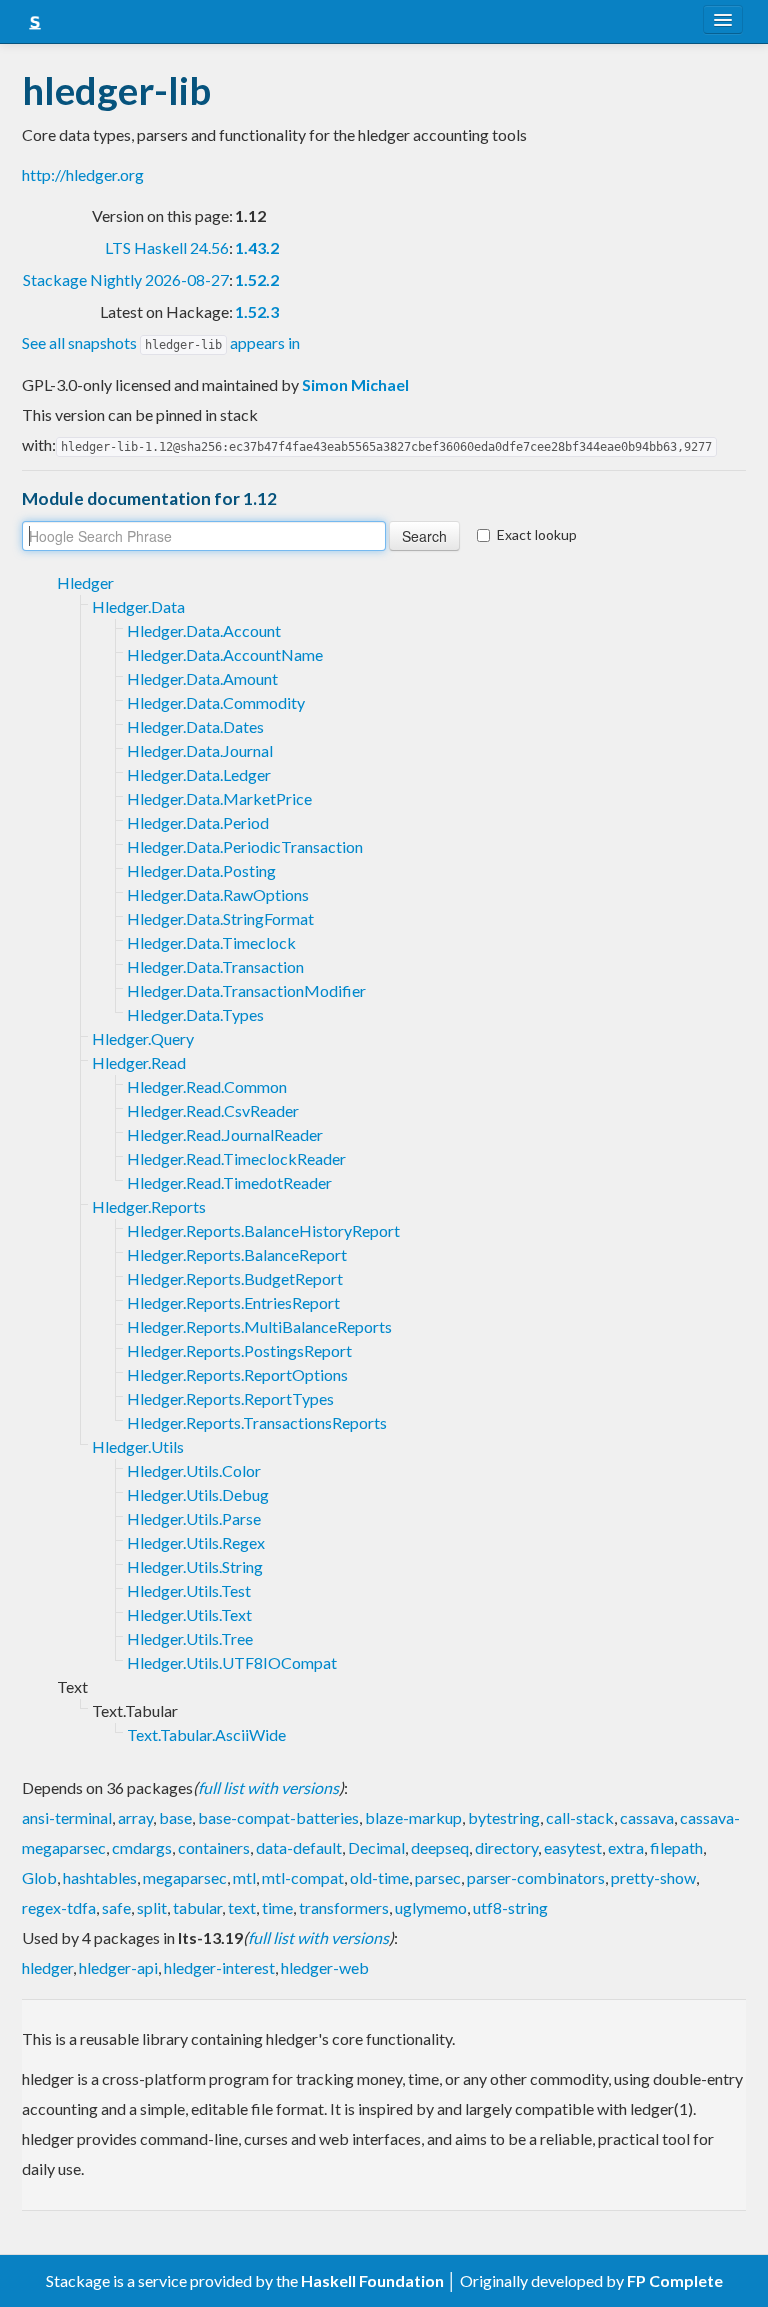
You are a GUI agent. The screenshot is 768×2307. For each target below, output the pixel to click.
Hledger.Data (138, 606)
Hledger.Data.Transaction (215, 966)
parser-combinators (536, 1877)
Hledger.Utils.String (195, 1566)
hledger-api (118, 1967)
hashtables (100, 1877)
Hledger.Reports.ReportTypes (230, 1398)
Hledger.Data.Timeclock (211, 942)
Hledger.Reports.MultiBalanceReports (259, 1326)
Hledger (85, 582)
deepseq (440, 1847)
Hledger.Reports (149, 1206)
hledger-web (325, 1967)
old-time (379, 1877)
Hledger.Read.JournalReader (225, 1134)
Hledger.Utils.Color (194, 1470)
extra (626, 1847)
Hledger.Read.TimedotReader (229, 1182)
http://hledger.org (83, 174)
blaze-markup (413, 1817)
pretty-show (653, 1877)
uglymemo (431, 1907)
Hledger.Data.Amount (202, 678)
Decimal (376, 1847)
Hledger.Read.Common (207, 1086)
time (277, 1907)
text (242, 1907)
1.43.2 (257, 247)
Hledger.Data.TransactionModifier (246, 990)
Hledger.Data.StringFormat (220, 918)
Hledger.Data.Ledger (199, 774)
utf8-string (510, 1907)
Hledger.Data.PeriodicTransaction (245, 846)
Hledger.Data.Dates (195, 726)
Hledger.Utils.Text (189, 1614)
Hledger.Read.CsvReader (213, 1110)
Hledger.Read (139, 1062)
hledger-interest (219, 1967)
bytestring (504, 1817)
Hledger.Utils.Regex (196, 1542)
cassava (647, 1817)
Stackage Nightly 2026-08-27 (126, 279)
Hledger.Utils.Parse (194, 1518)
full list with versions (268, 1787)
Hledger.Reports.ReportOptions (237, 1374)
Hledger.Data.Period (198, 822)
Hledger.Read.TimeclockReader (236, 1158)
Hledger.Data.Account (204, 630)
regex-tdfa (59, 1907)
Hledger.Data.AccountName (225, 654)
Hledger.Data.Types (195, 1014)
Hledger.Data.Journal (200, 750)
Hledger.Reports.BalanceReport (237, 1254)
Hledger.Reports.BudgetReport (235, 1278)
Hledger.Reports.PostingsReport (239, 1350)
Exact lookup (537, 534)
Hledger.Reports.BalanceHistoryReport (263, 1230)
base (175, 1817)
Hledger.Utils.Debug (198, 1494)
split (152, 1907)
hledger (47, 1967)
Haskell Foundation (372, 2280)
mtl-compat (303, 1877)
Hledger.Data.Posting (201, 870)
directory (506, 1847)
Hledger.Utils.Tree (190, 1638)
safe (116, 1907)
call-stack (580, 1817)
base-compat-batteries (278, 1817)
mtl (244, 1877)
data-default (299, 1847)
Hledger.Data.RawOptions (218, 894)
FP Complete (675, 2280)
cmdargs (142, 1847)
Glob (39, 1877)
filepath (676, 1847)
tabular (197, 1907)
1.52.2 (257, 279)
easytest (573, 1847)
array (135, 1817)
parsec (438, 1877)
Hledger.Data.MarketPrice (219, 798)
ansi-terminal (67, 1817)
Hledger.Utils (138, 1446)
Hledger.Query (143, 1038)
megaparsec (185, 1877)
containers (214, 1847)
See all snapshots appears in (161, 342)
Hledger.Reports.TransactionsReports (257, 1422)
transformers (344, 1907)
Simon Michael (355, 384)
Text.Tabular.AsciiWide (206, 1734)
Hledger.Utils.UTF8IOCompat (232, 1662)
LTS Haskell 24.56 (167, 247)
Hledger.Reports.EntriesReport (233, 1302)
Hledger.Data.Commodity (216, 702)
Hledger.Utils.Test (189, 1590)
